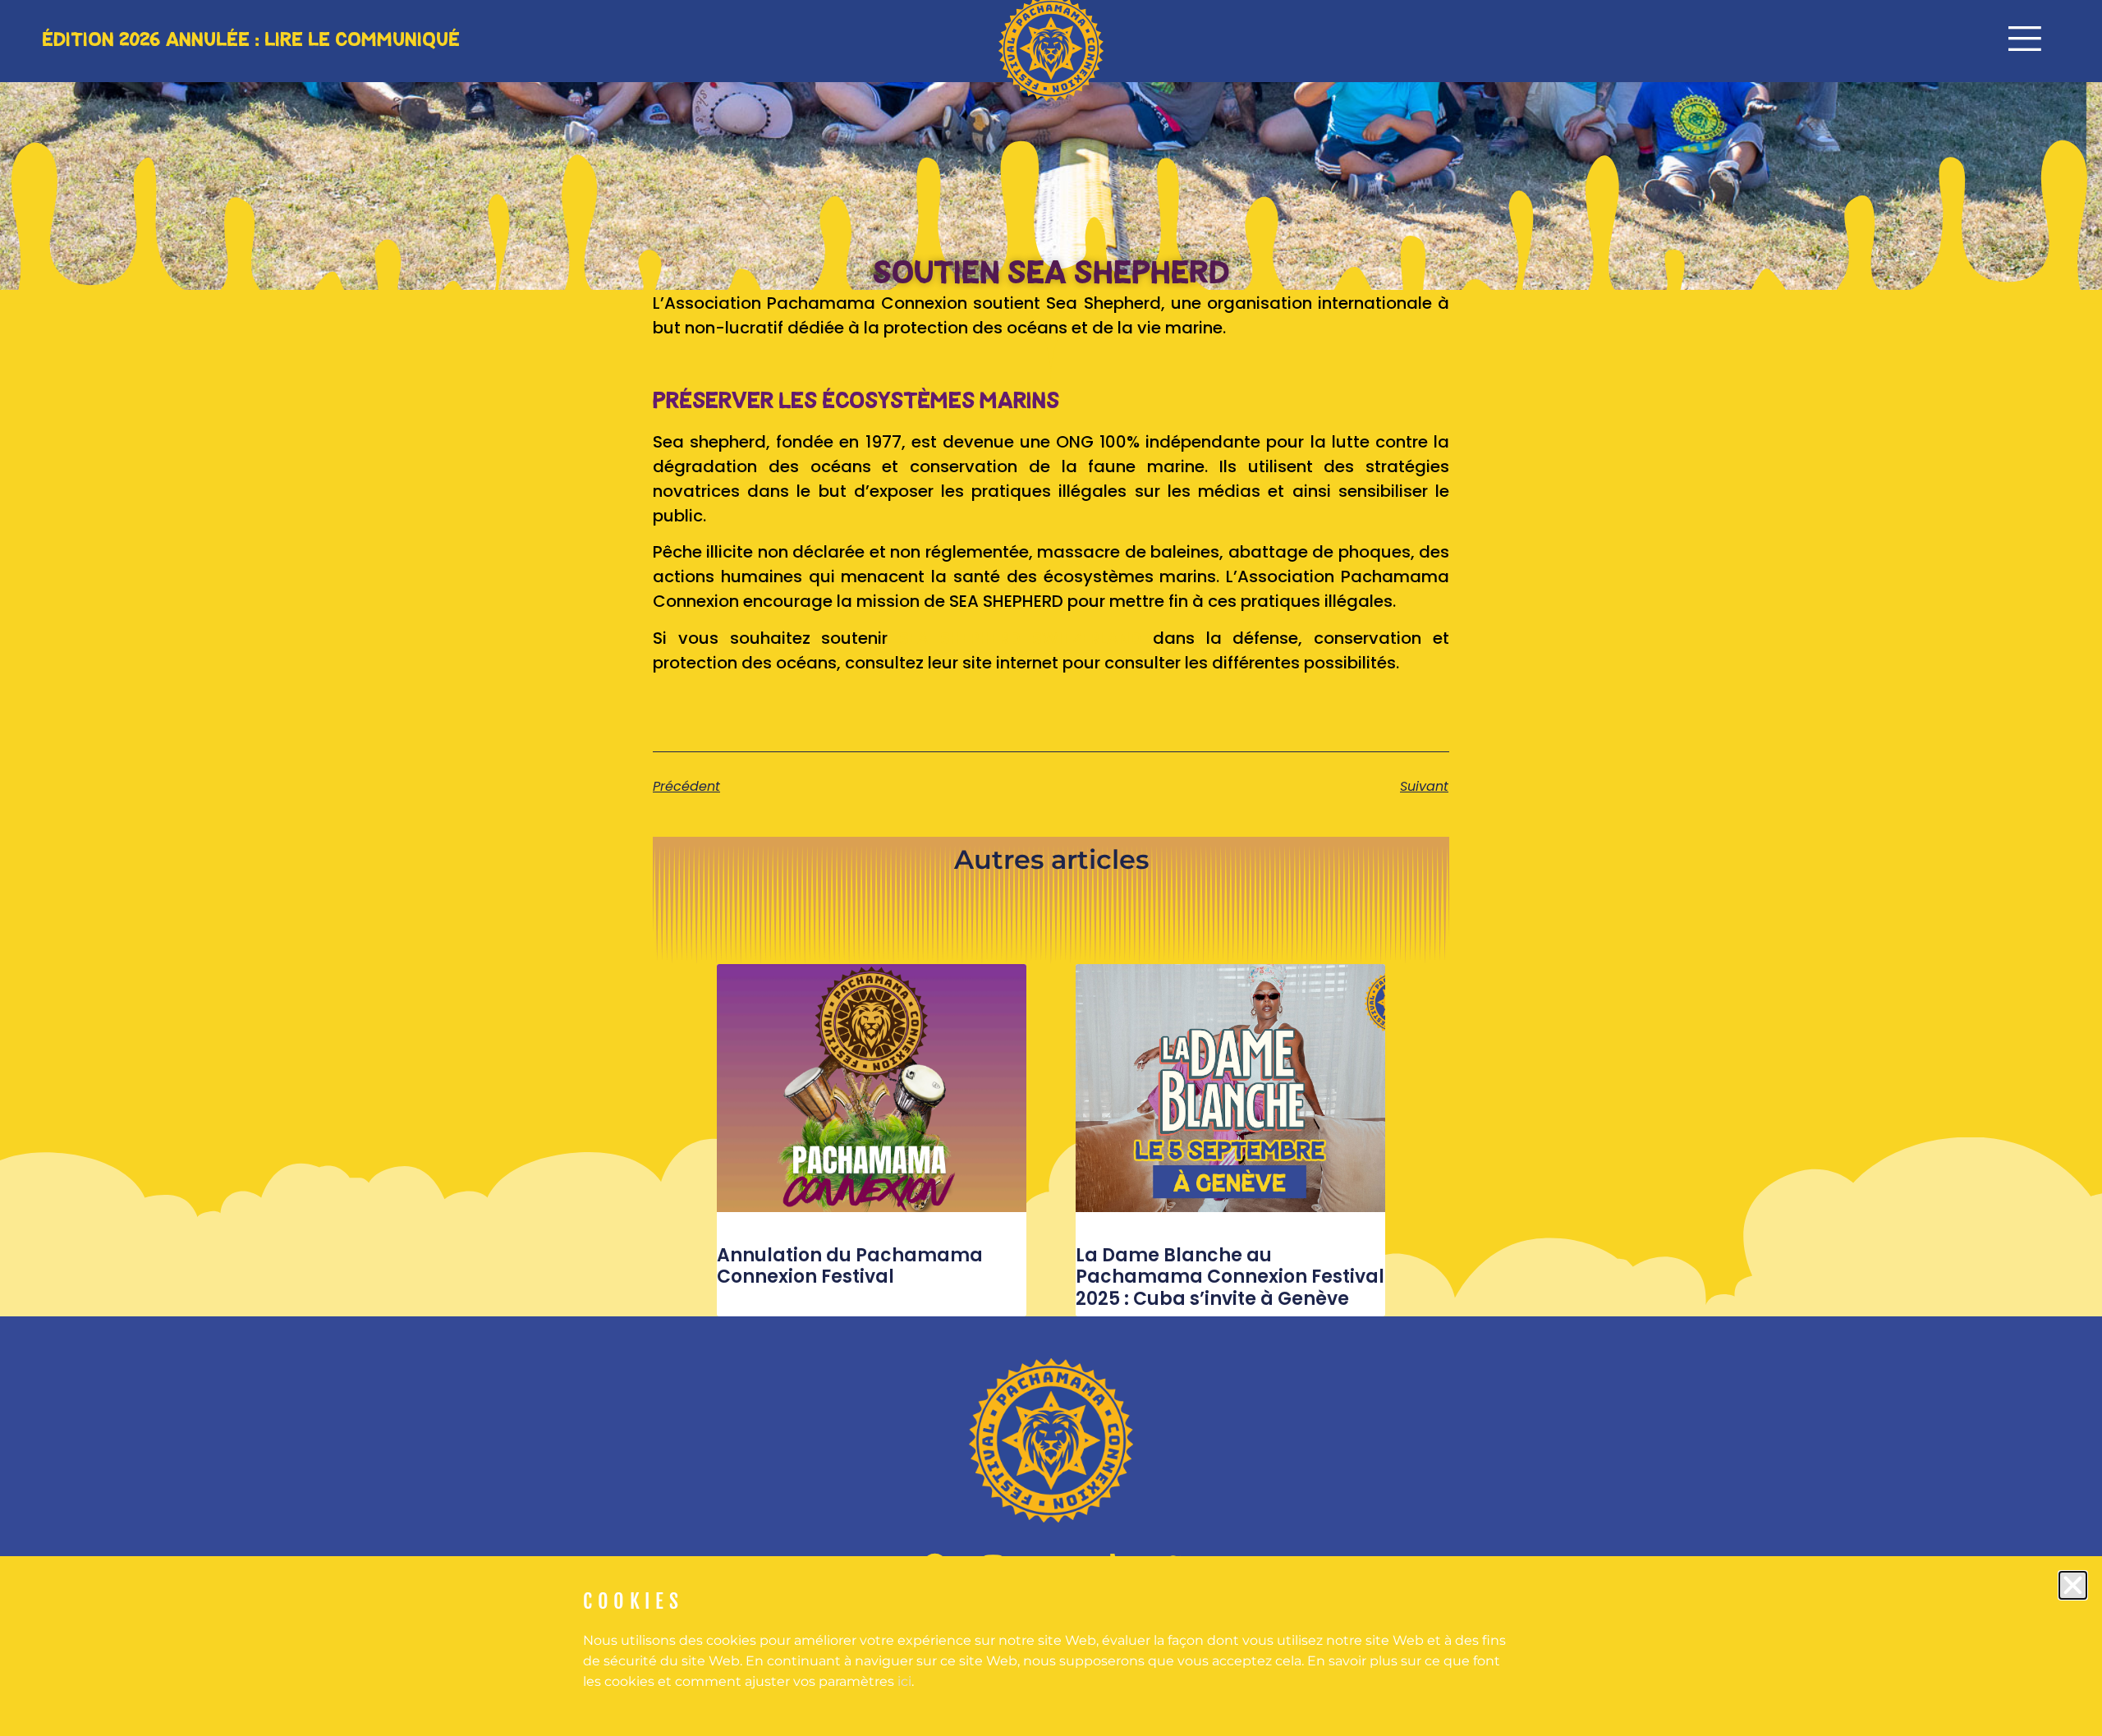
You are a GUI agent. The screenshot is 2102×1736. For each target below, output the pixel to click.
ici (904, 1681)
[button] (2073, 1585)
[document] (1051, 868)
